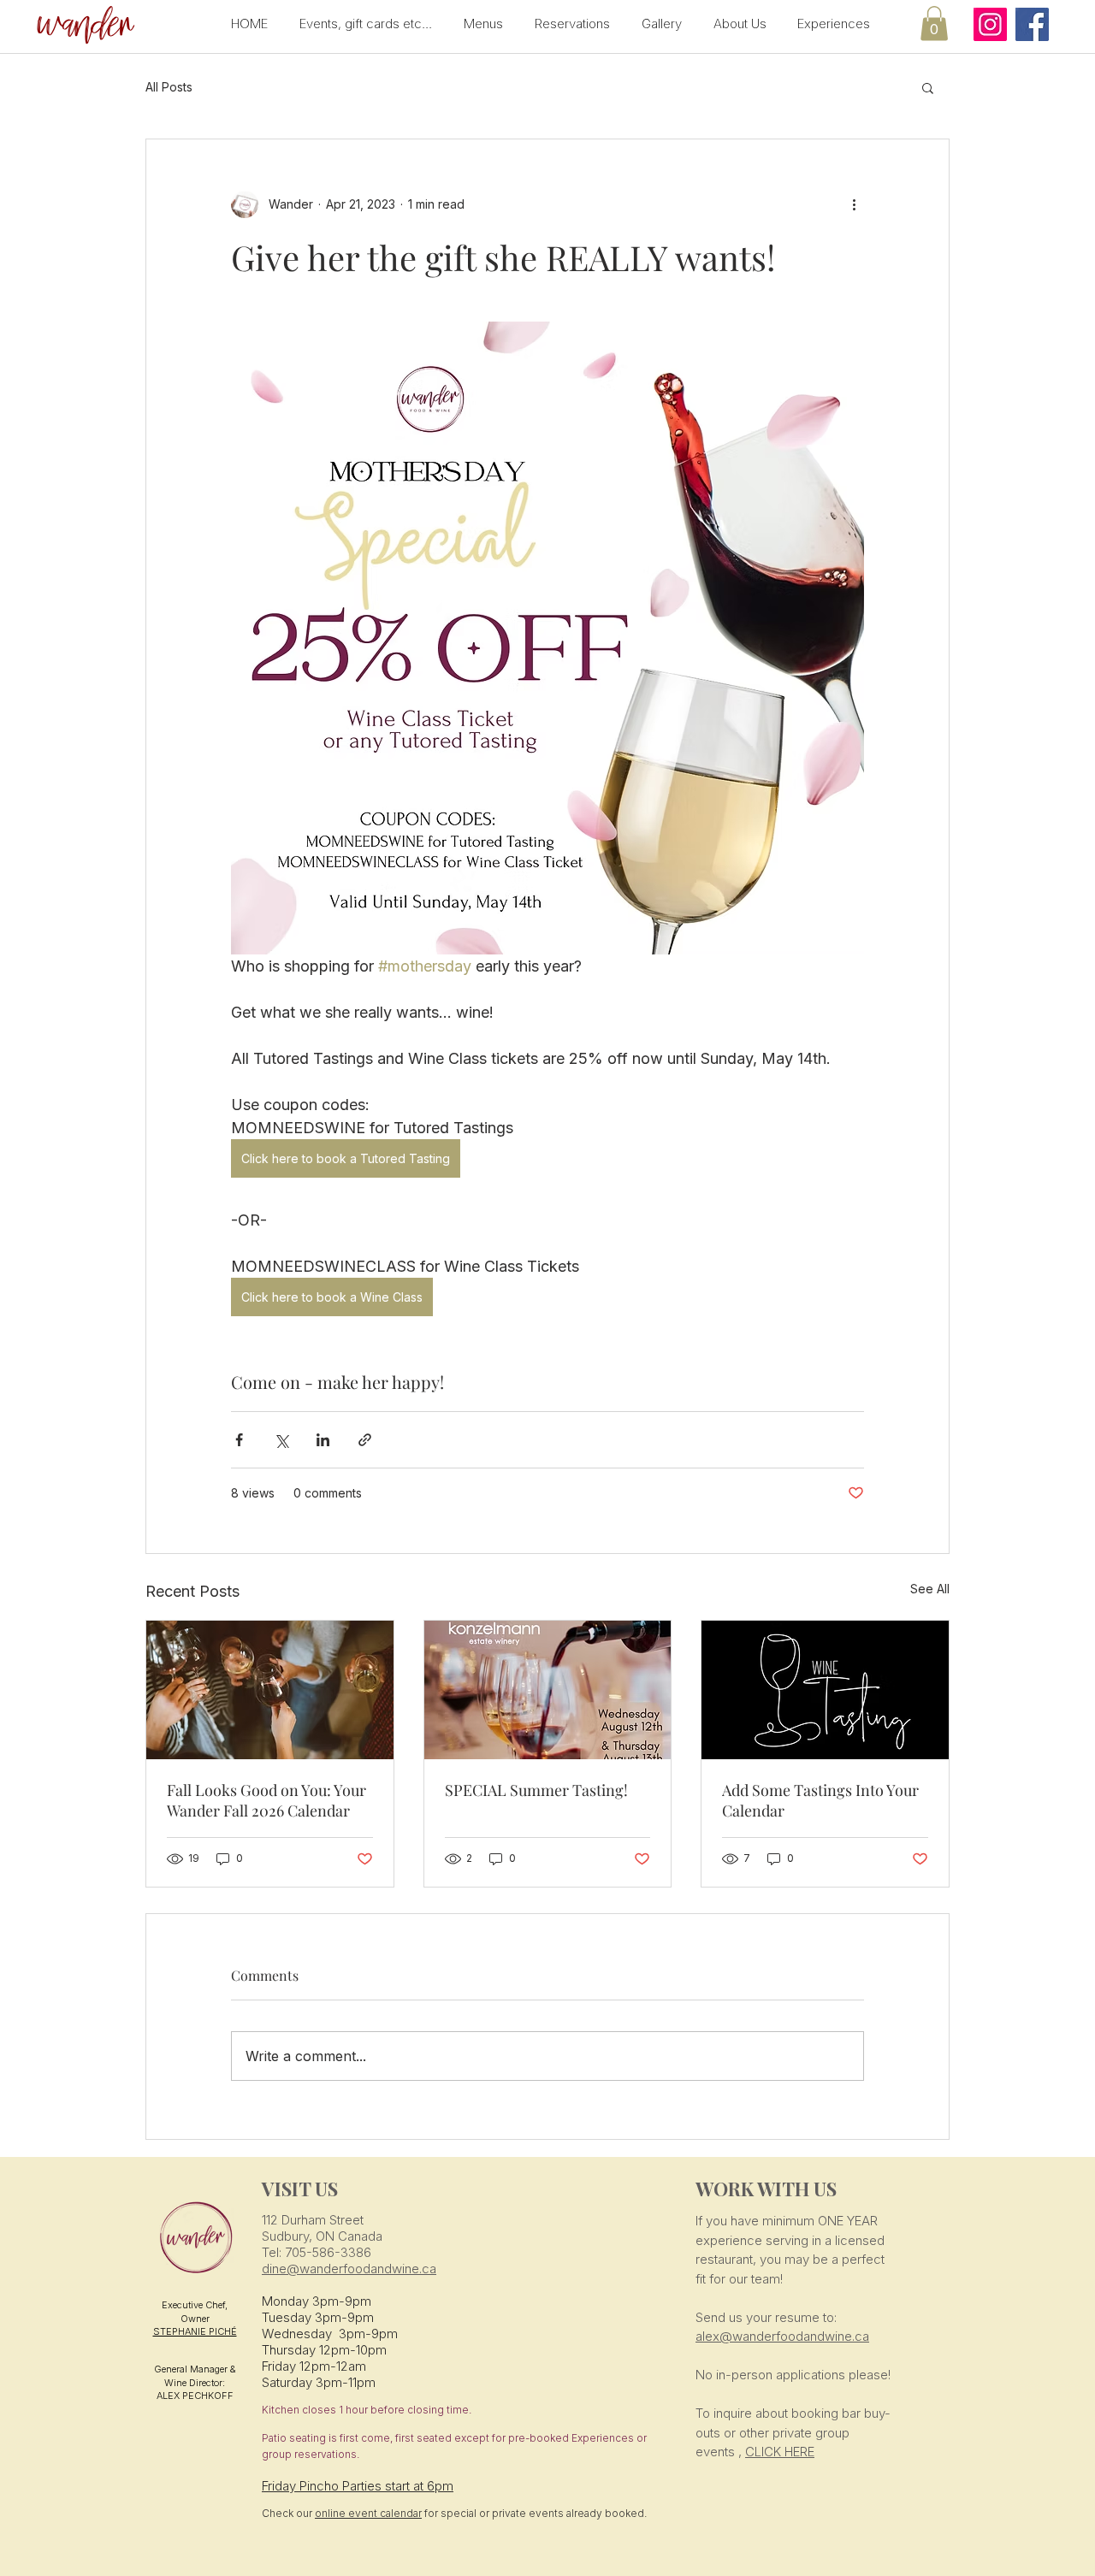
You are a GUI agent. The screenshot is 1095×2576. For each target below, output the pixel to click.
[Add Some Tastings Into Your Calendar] (825, 1690)
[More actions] (854, 204)
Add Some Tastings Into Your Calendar (820, 1800)
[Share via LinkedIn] (323, 1440)
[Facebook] (1032, 24)
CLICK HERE (780, 2452)
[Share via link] (365, 1440)
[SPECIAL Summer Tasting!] (548, 1690)
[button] (83, 26)
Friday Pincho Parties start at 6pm (358, 2486)
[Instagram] (990, 24)
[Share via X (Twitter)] (281, 1440)
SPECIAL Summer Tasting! (536, 1790)
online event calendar (368, 2513)
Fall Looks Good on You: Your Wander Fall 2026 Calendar (266, 1800)
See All (930, 1589)
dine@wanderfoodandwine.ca (349, 2269)
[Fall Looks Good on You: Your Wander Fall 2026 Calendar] (270, 1690)
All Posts (169, 87)
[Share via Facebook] (239, 1440)
